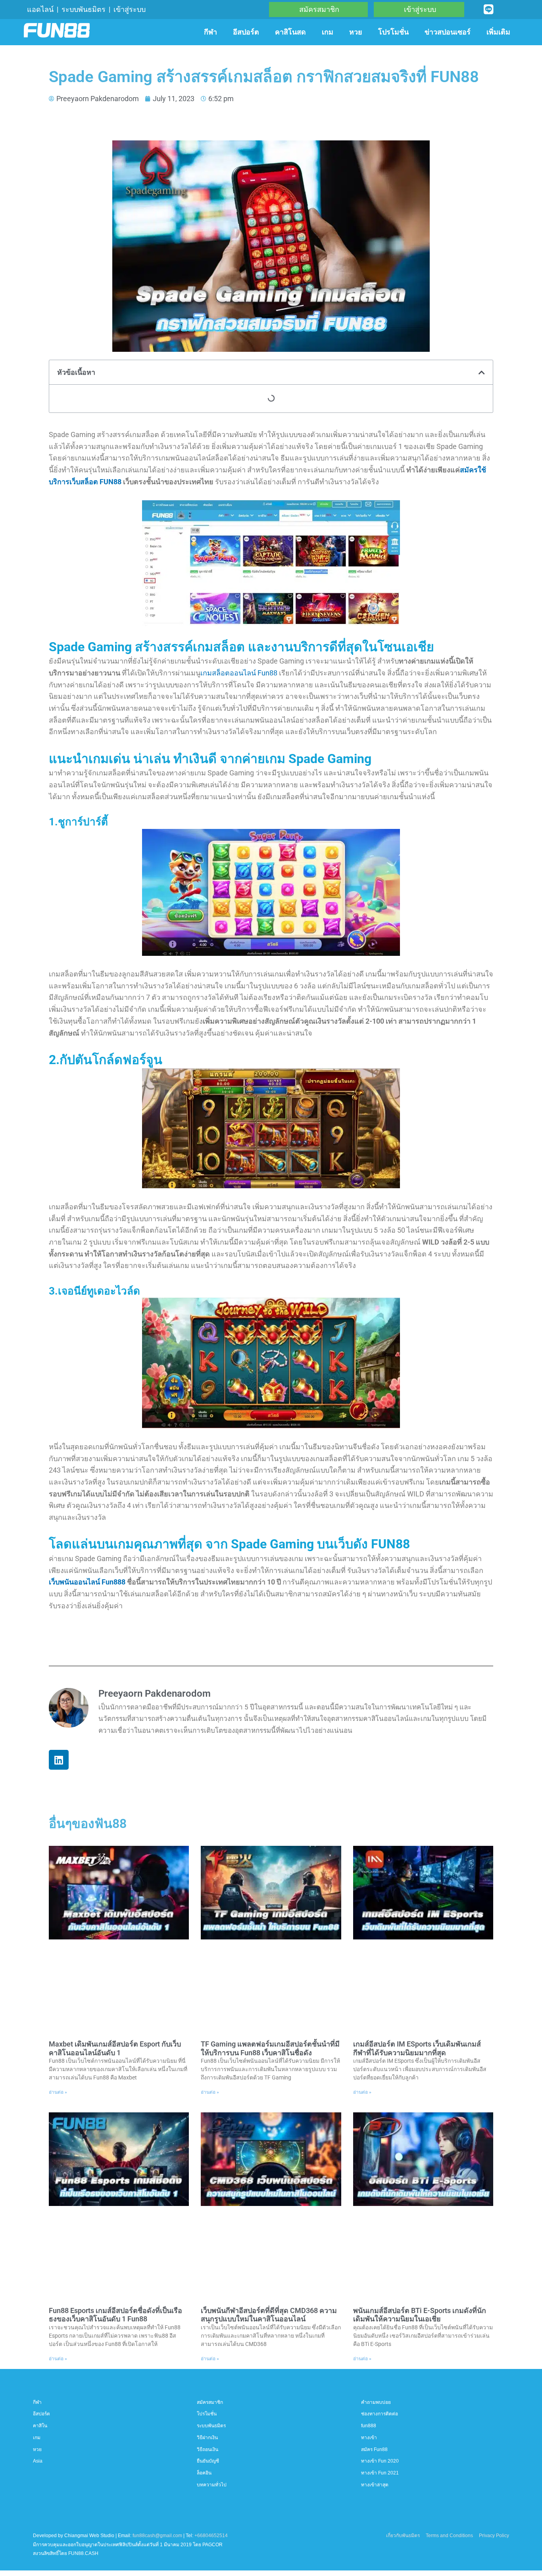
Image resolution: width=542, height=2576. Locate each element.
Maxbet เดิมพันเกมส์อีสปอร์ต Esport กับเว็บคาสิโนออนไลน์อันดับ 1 (115, 2048)
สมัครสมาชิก (210, 2402)
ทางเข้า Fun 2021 (380, 2473)
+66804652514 (211, 2536)
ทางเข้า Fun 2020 (380, 2461)
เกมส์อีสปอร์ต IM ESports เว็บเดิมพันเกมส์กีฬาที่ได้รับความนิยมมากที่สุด (417, 2048)
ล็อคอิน (204, 2473)
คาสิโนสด (290, 32)
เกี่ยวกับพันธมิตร (403, 2536)
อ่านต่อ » (58, 2092)
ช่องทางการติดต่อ (380, 2414)
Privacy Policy (494, 2536)
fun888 (369, 2426)
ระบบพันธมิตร (84, 9)
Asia (38, 2461)
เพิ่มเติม (498, 32)
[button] (482, 372)
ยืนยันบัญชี (208, 2461)
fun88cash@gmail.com (157, 2536)
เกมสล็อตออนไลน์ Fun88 (239, 673)
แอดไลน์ (40, 9)
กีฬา (210, 32)
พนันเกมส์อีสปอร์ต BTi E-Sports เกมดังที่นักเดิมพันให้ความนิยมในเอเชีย (420, 2315)
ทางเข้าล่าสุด (375, 2485)
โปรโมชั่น (393, 32)
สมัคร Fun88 (374, 2449)
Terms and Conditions (449, 2536)
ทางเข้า (369, 2438)
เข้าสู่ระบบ (130, 9)
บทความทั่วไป (212, 2485)
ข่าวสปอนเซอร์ (448, 32)
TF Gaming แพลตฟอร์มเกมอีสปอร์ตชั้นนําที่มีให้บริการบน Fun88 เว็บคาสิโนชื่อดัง (270, 2048)
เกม (328, 32)
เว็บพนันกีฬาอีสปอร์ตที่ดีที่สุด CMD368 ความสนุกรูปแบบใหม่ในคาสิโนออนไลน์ (269, 2315)
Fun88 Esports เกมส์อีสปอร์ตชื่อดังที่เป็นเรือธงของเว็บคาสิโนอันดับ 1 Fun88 (115, 2315)
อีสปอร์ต (246, 32)
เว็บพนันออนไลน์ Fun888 (88, 1582)
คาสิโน (40, 2426)
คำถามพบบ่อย (376, 2402)
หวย (356, 32)
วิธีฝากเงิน (207, 2438)
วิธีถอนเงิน (208, 2449)
